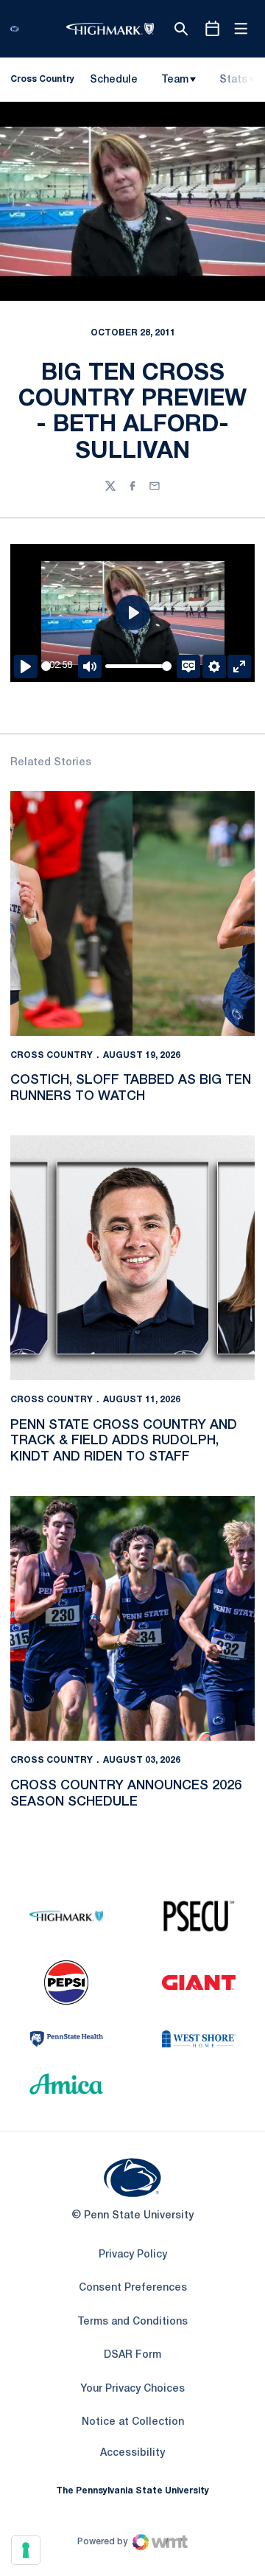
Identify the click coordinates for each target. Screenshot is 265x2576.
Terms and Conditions (132, 2322)
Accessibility (132, 2453)
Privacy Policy (133, 2255)
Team (175, 80)
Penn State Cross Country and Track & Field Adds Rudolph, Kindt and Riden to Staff (124, 1441)
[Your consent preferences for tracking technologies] (26, 2550)
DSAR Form (132, 2355)
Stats (233, 80)
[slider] (46, 666)
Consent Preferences (133, 2288)
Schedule (114, 80)
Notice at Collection (133, 2422)
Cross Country (52, 1055)
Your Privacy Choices (132, 2389)
